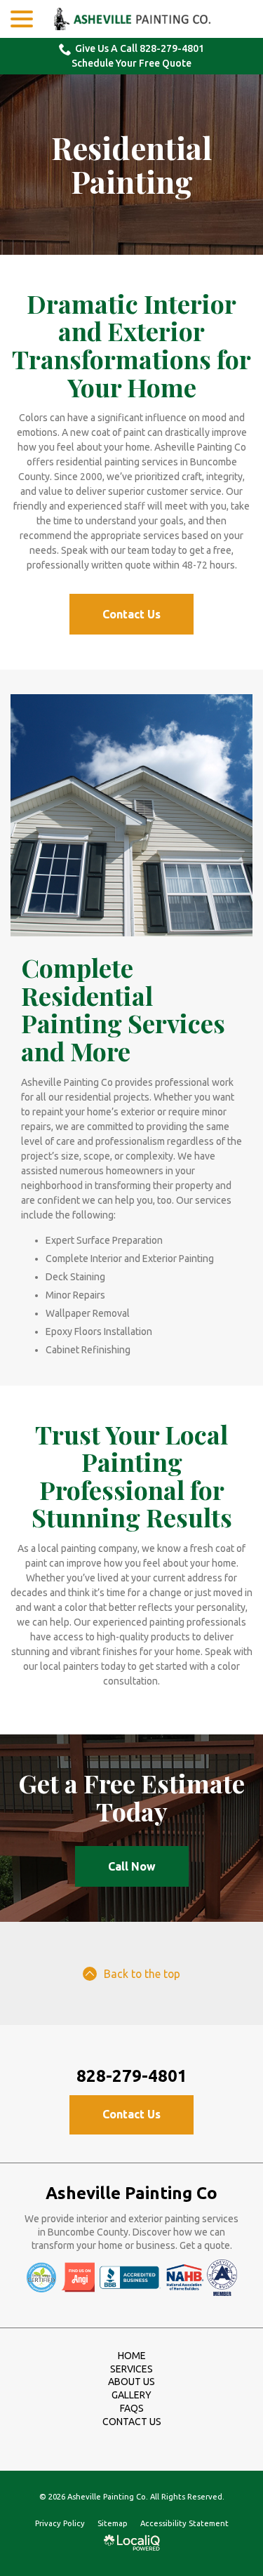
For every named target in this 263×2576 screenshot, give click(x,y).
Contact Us (131, 614)
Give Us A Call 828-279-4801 (140, 48)
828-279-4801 (132, 2076)
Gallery (131, 2395)
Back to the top (142, 1974)
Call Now (132, 1866)
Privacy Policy (60, 2523)
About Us (131, 2382)
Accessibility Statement (184, 2523)
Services (131, 2369)
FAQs (132, 2408)
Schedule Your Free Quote (131, 63)
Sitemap (113, 2523)
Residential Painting (131, 165)
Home (132, 2356)
